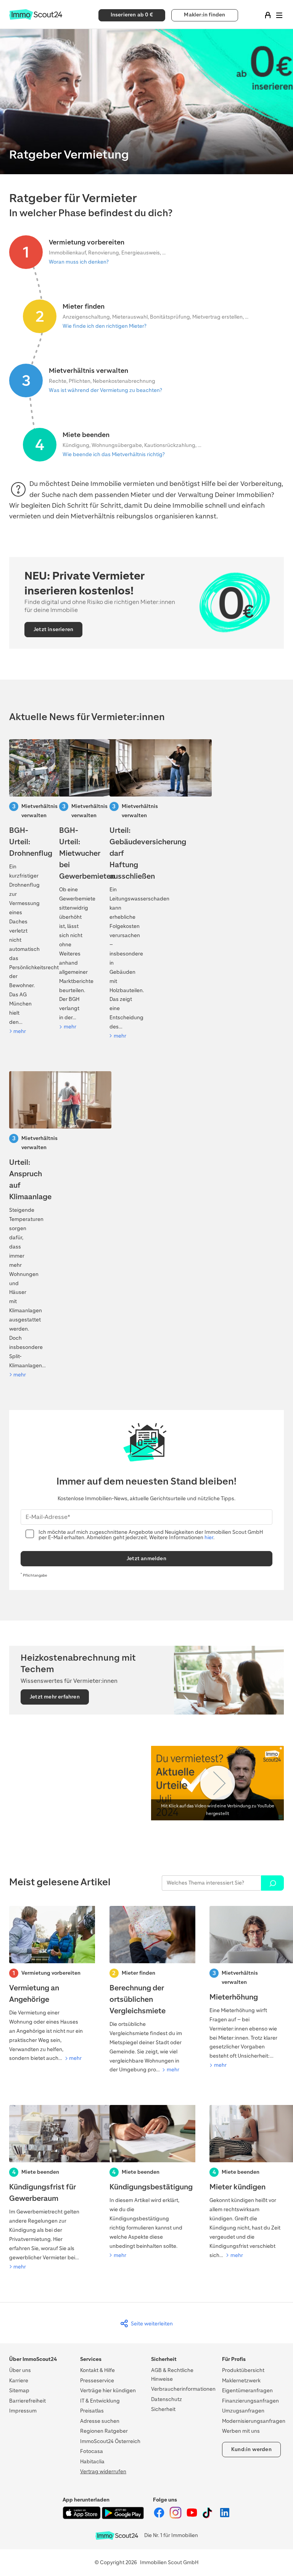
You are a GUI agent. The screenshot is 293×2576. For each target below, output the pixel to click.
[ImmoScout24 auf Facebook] (160, 2517)
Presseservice (97, 2381)
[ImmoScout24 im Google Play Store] (123, 2517)
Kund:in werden (251, 2449)
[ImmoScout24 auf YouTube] (192, 2517)
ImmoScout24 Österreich (110, 2441)
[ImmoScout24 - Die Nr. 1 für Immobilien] (117, 2536)
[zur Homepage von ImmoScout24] (36, 18)
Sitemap (19, 2391)
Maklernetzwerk (241, 2381)
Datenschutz (167, 2399)
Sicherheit (163, 2409)
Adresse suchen (100, 2421)
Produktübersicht (243, 2370)
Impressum (23, 2411)
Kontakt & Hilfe (97, 2370)
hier (209, 1537)
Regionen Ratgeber (104, 2431)
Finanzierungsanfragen (250, 2401)
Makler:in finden (204, 15)
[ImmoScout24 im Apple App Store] (82, 2517)
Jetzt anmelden (146, 1558)
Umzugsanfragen (243, 2411)
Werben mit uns (241, 2431)
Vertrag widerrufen (103, 2472)
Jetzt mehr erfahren (55, 1697)
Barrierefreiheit (27, 2401)
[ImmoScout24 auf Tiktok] (209, 2517)
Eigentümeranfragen (247, 2391)
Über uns (20, 2370)
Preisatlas (92, 2411)
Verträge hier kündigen (108, 2391)
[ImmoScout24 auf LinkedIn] (225, 2517)
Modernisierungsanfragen (254, 2421)
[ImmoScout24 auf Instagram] (176, 2517)
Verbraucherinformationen (183, 2389)
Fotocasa (92, 2451)
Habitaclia (92, 2462)
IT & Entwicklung (100, 2401)
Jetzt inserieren (53, 629)
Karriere (19, 2381)
